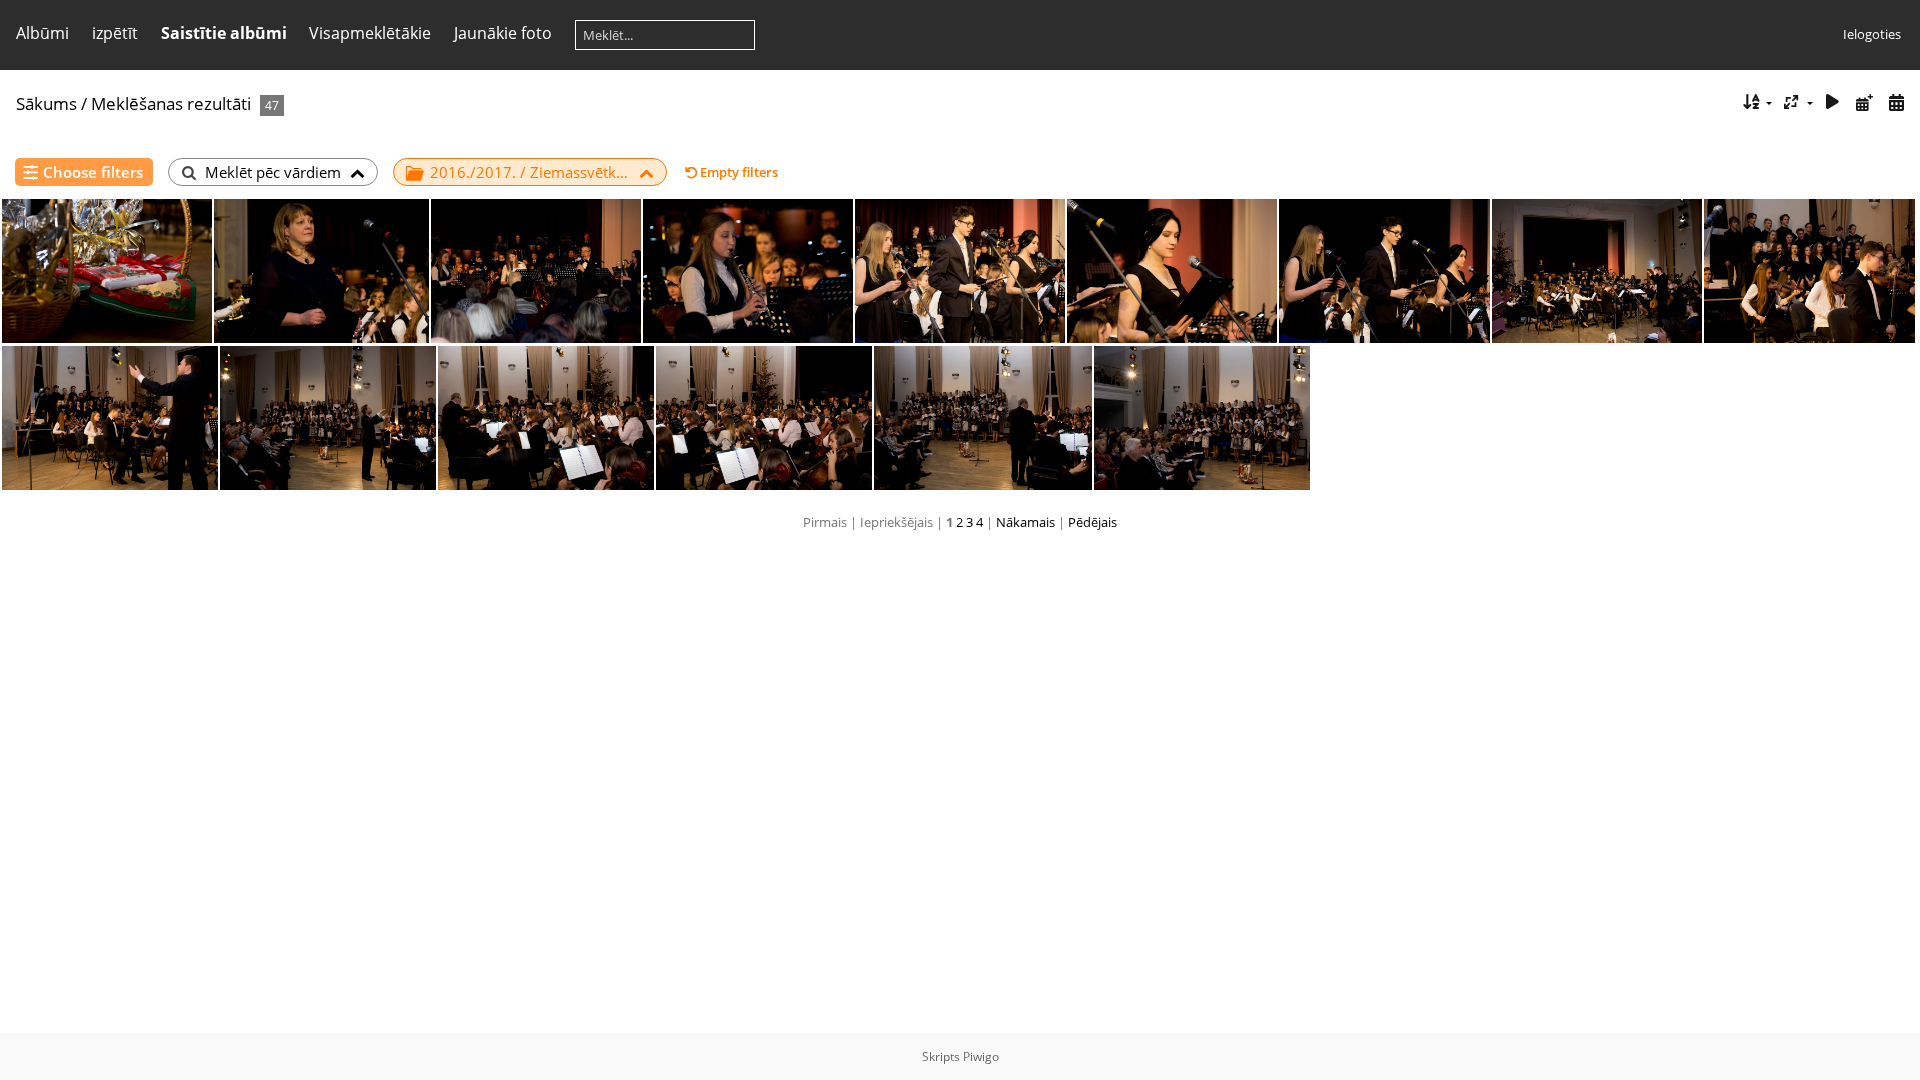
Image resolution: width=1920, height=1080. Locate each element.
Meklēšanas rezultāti (171, 103)
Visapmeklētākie (370, 33)
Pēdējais (1092, 522)
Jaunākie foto (503, 33)
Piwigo (981, 1056)
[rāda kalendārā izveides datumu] (1896, 102)
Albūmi (42, 33)
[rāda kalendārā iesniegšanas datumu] (1864, 102)
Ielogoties (1872, 34)
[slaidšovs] (1833, 102)
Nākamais (1025, 522)
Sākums (46, 103)
